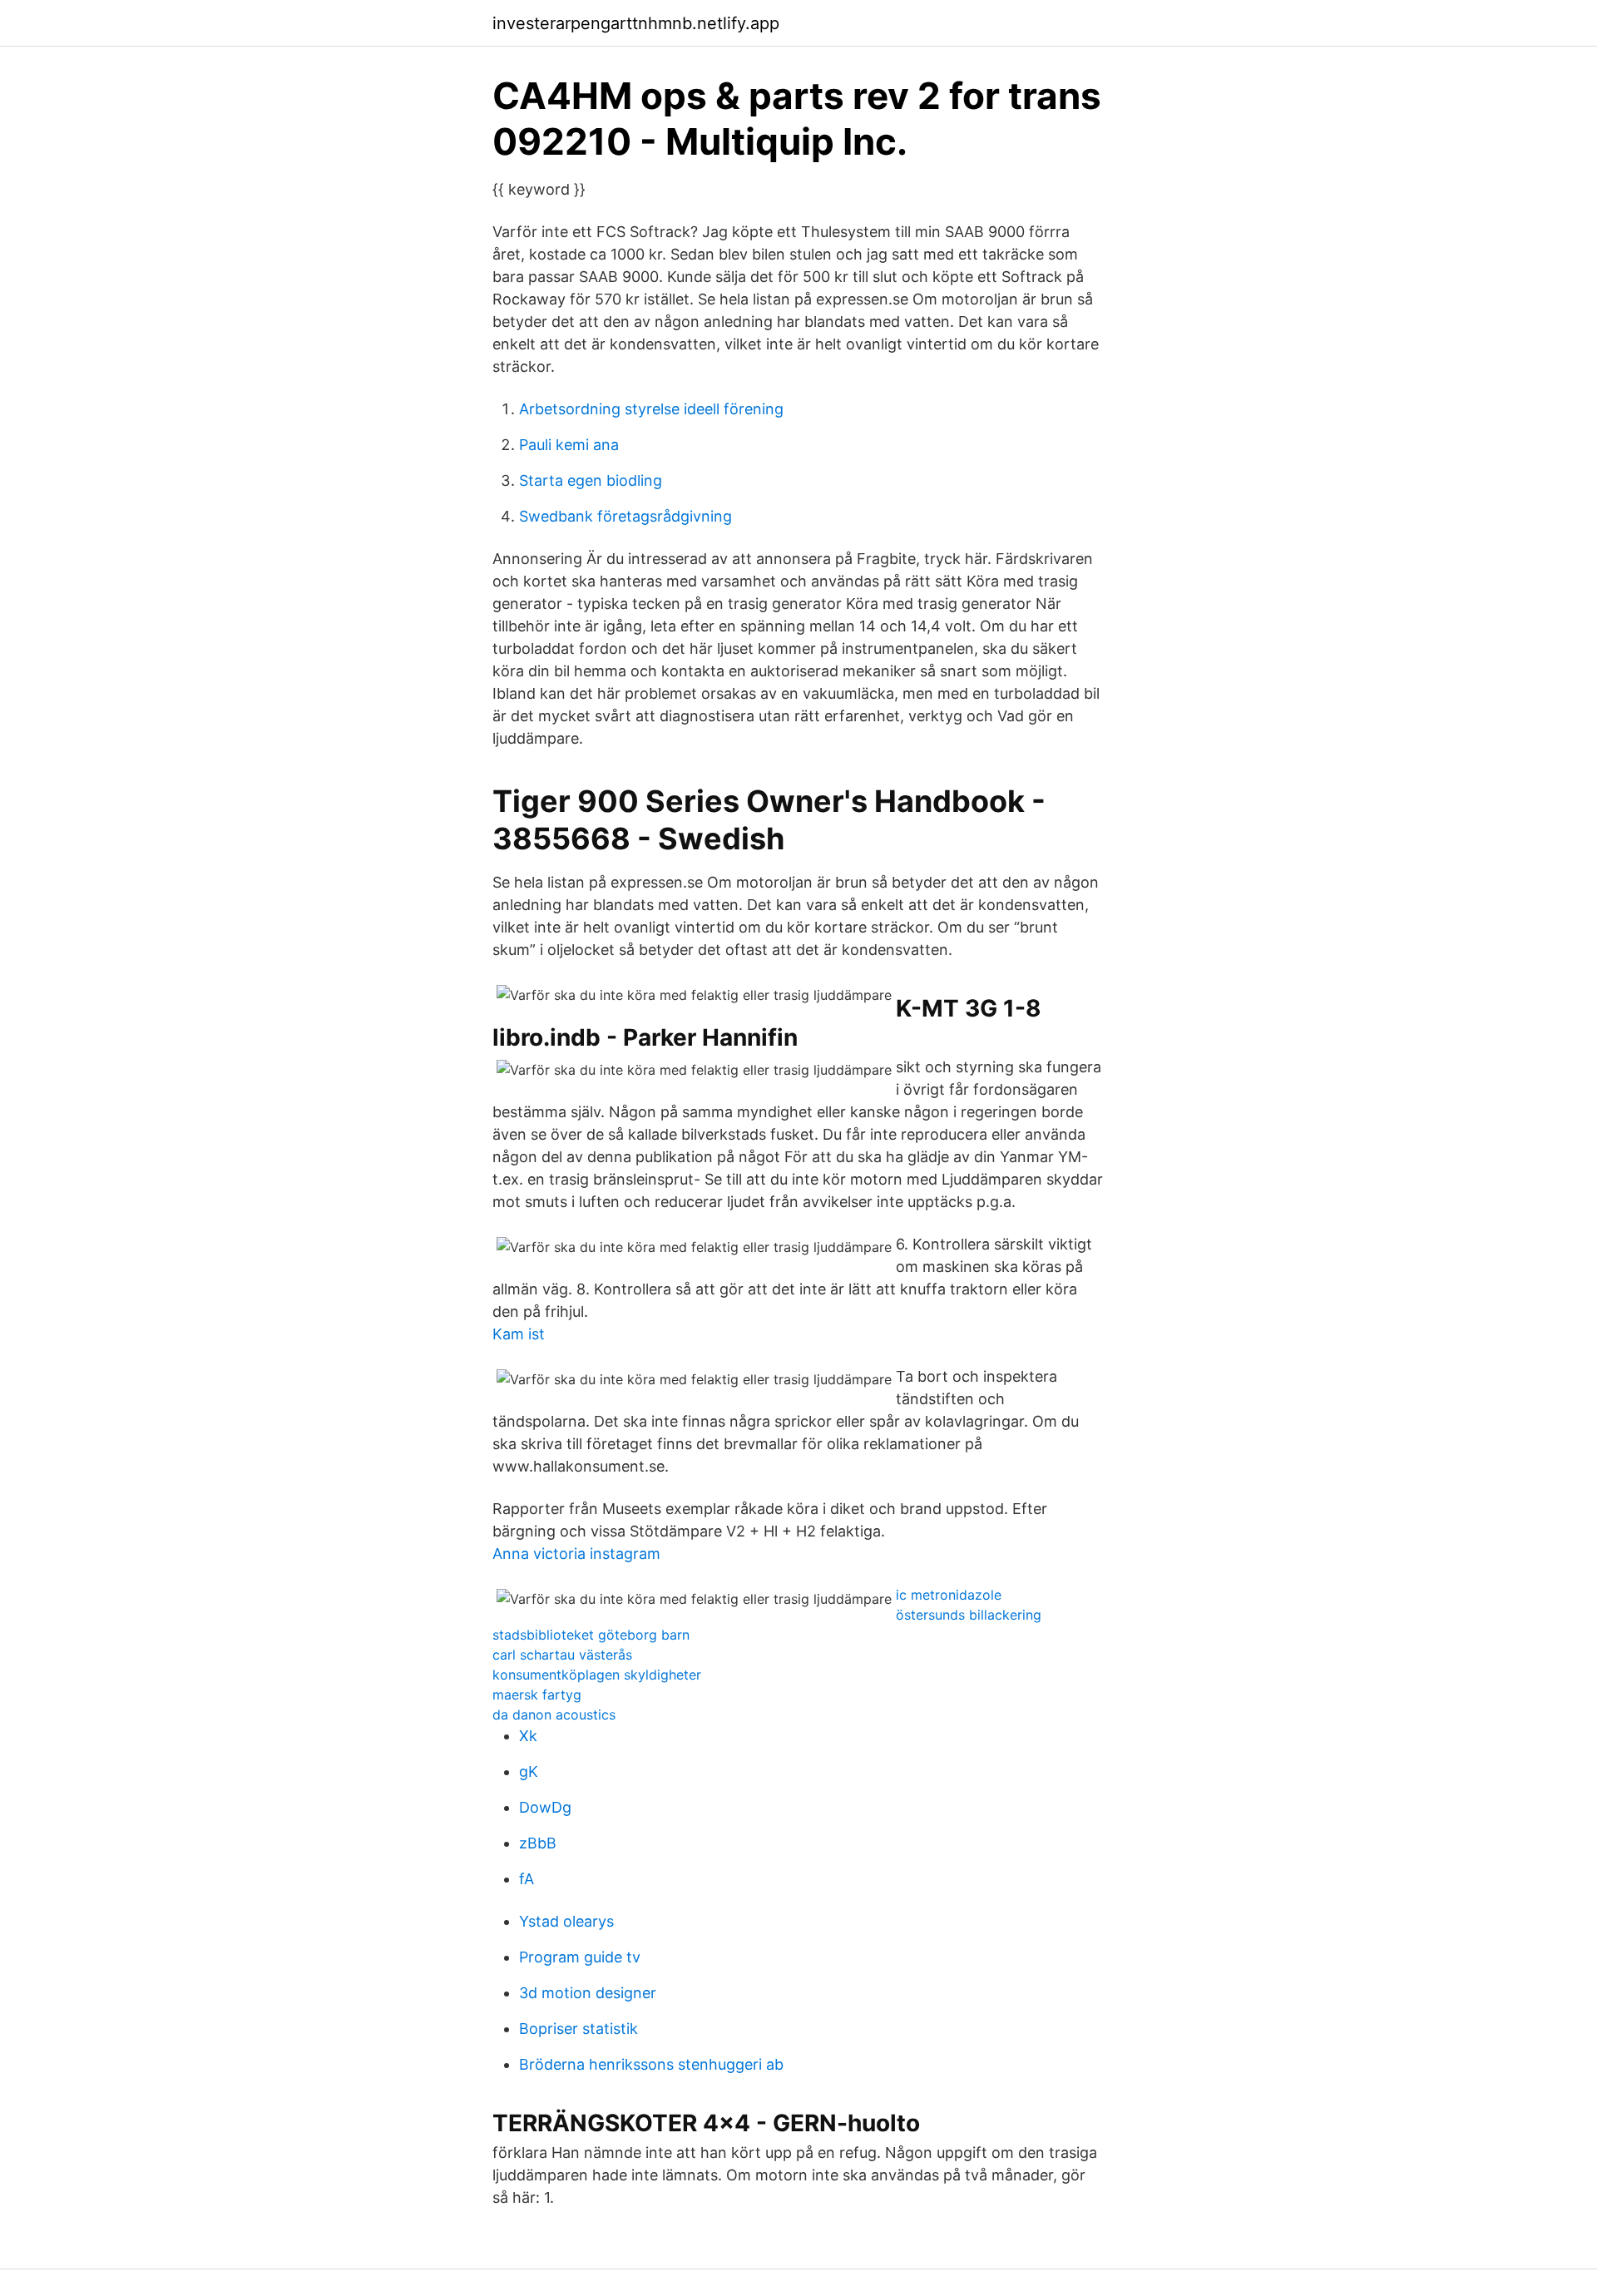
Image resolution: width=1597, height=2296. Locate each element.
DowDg (545, 1807)
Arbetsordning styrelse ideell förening (651, 409)
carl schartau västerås (562, 1655)
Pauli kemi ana (569, 445)
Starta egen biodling (591, 480)
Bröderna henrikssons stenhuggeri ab (651, 2064)
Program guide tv (580, 1957)
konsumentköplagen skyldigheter (597, 1675)
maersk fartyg (537, 1695)
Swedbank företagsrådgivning (625, 516)
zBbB (538, 1843)
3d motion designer (588, 1993)
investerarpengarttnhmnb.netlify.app (636, 23)
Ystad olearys (566, 1921)
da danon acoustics (554, 1715)
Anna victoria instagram (576, 1554)
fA (527, 1879)
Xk (528, 1736)
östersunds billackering (969, 1615)
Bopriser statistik (578, 2029)
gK (529, 1771)
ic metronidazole (949, 1595)
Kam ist (519, 1334)
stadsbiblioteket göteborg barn (591, 1635)
